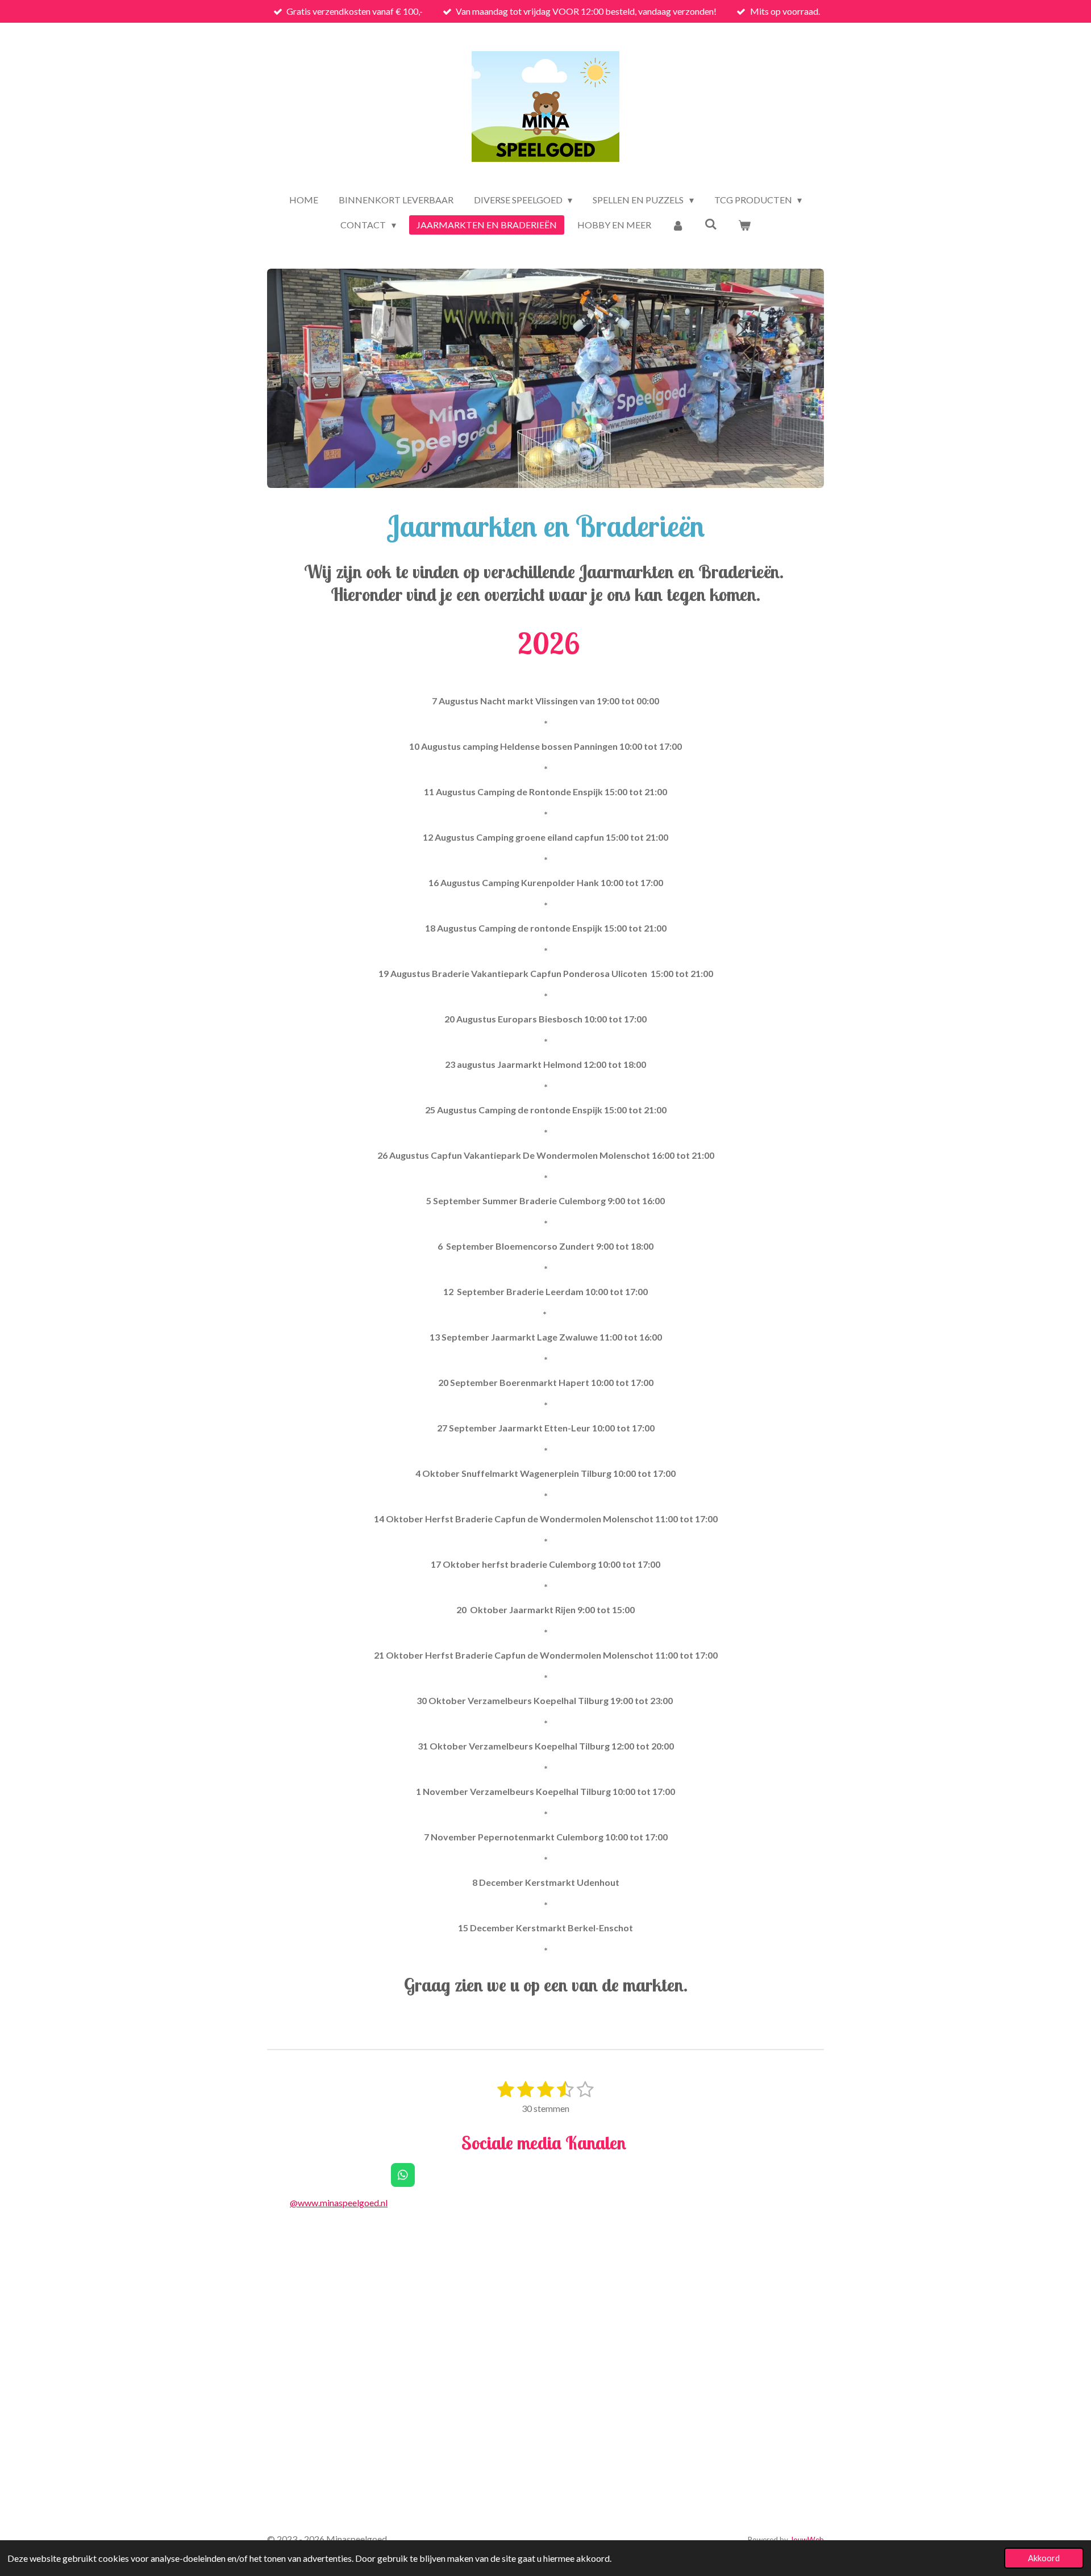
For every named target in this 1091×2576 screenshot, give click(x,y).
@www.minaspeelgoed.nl (339, 2203)
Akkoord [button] (1044, 2558)
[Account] (678, 225)
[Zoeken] (711, 224)
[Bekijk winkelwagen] (744, 225)
